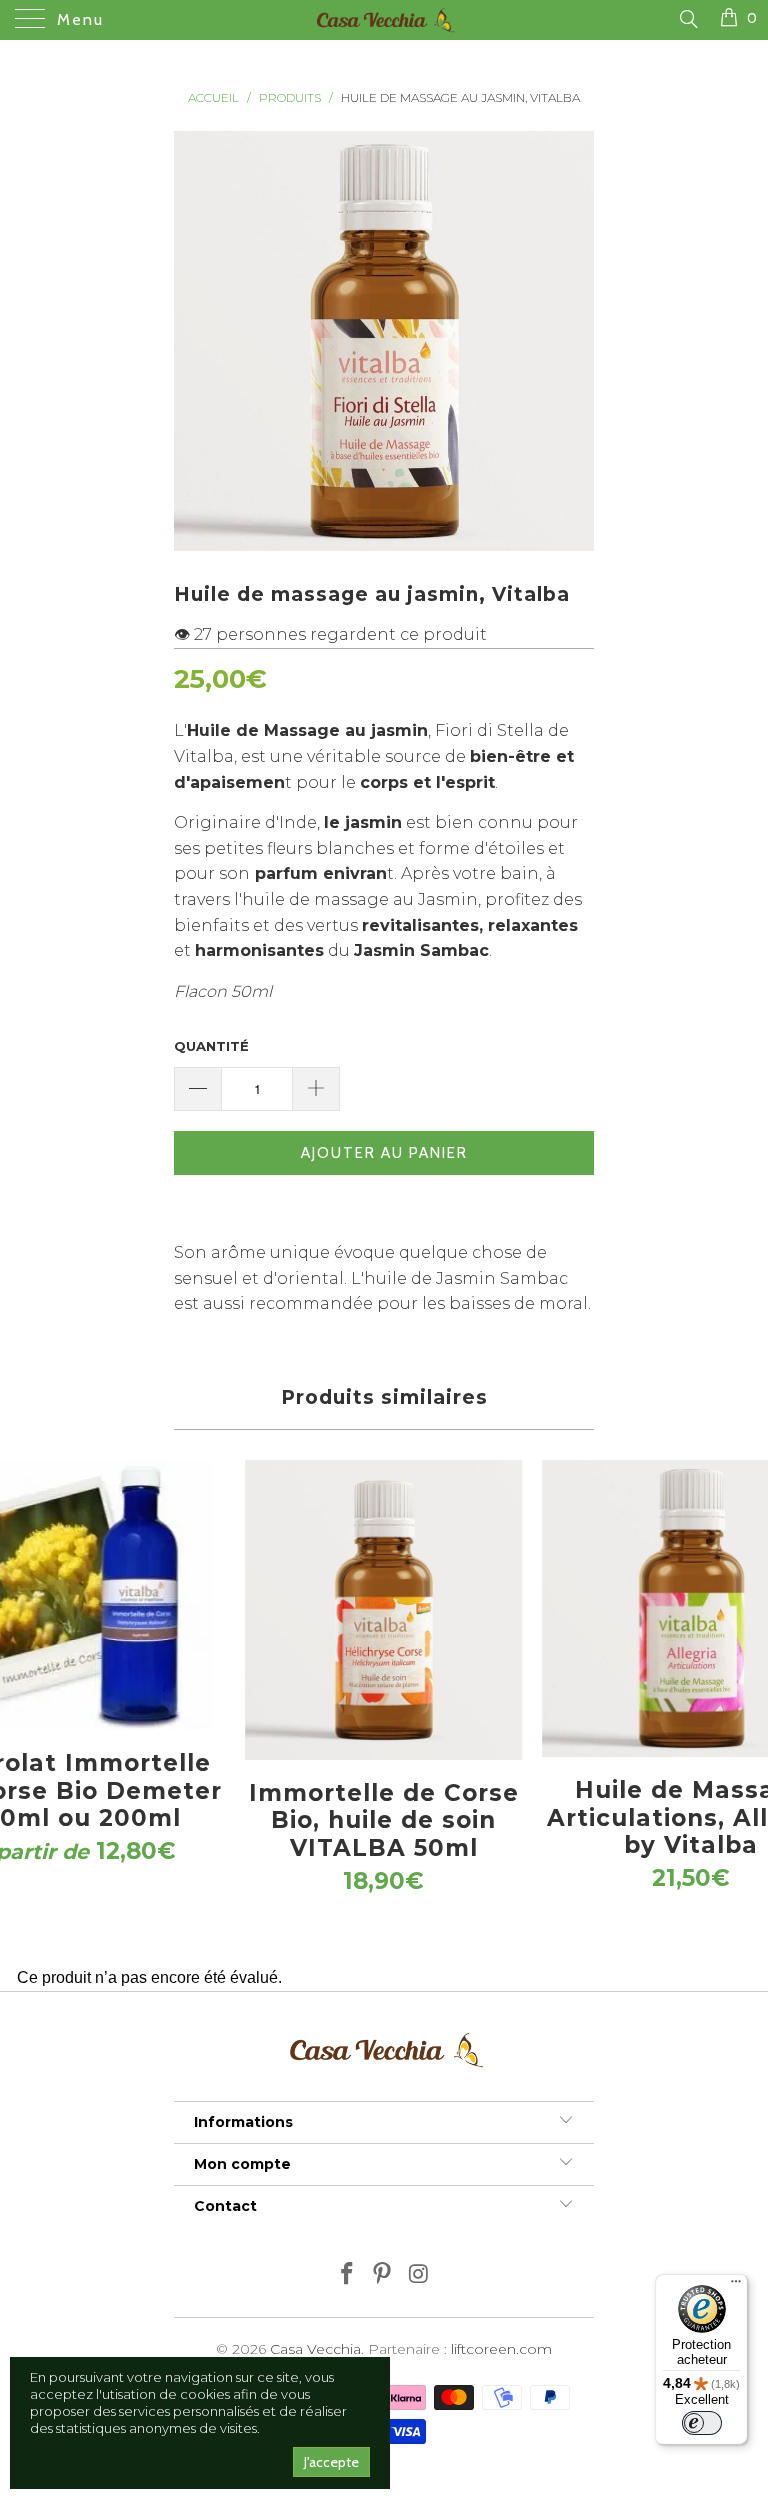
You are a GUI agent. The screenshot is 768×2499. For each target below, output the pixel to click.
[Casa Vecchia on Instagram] (419, 2275)
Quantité (211, 1046)
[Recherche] (687, 19)
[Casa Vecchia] (384, 20)
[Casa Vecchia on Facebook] (347, 2275)
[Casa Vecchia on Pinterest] (383, 2275)
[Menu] (736, 2286)
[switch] (702, 2423)
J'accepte (331, 2462)
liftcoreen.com (501, 2349)
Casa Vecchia (315, 2349)
